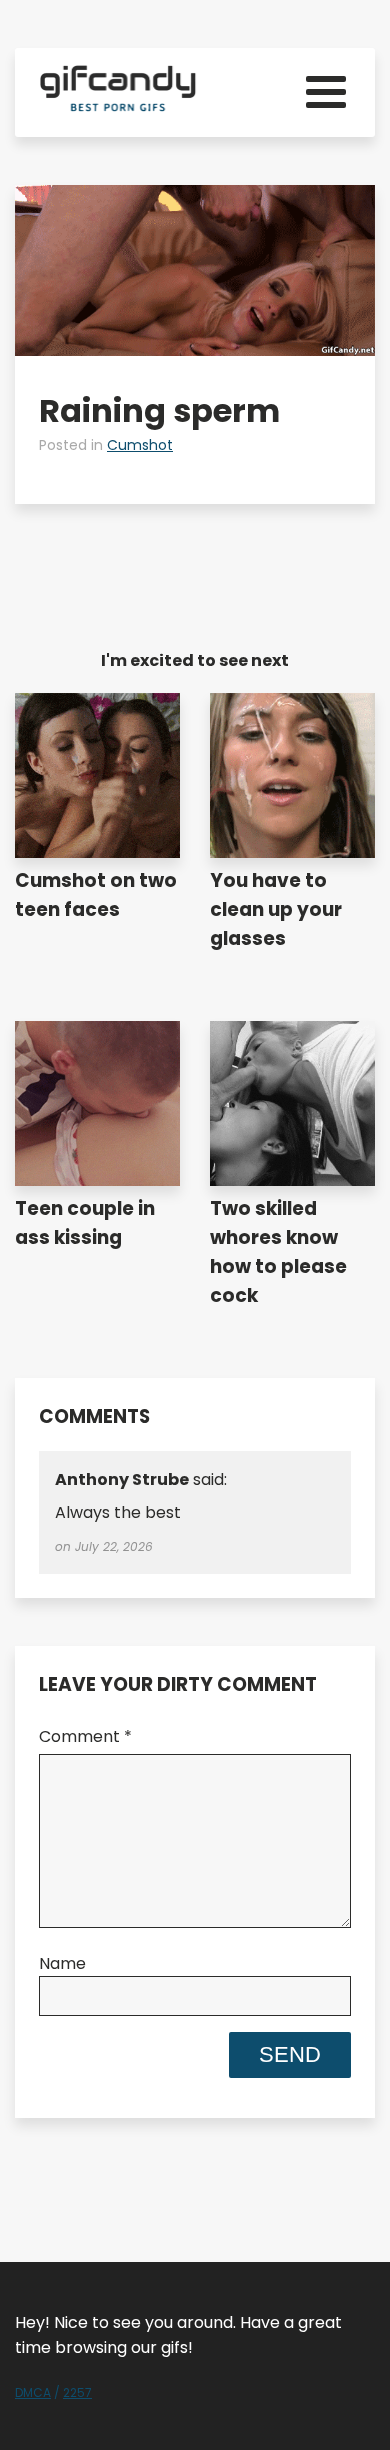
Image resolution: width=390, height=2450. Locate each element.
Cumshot (140, 445)
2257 (77, 2392)
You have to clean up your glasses (276, 909)
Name (62, 1963)
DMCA (33, 2392)
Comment (85, 1736)
